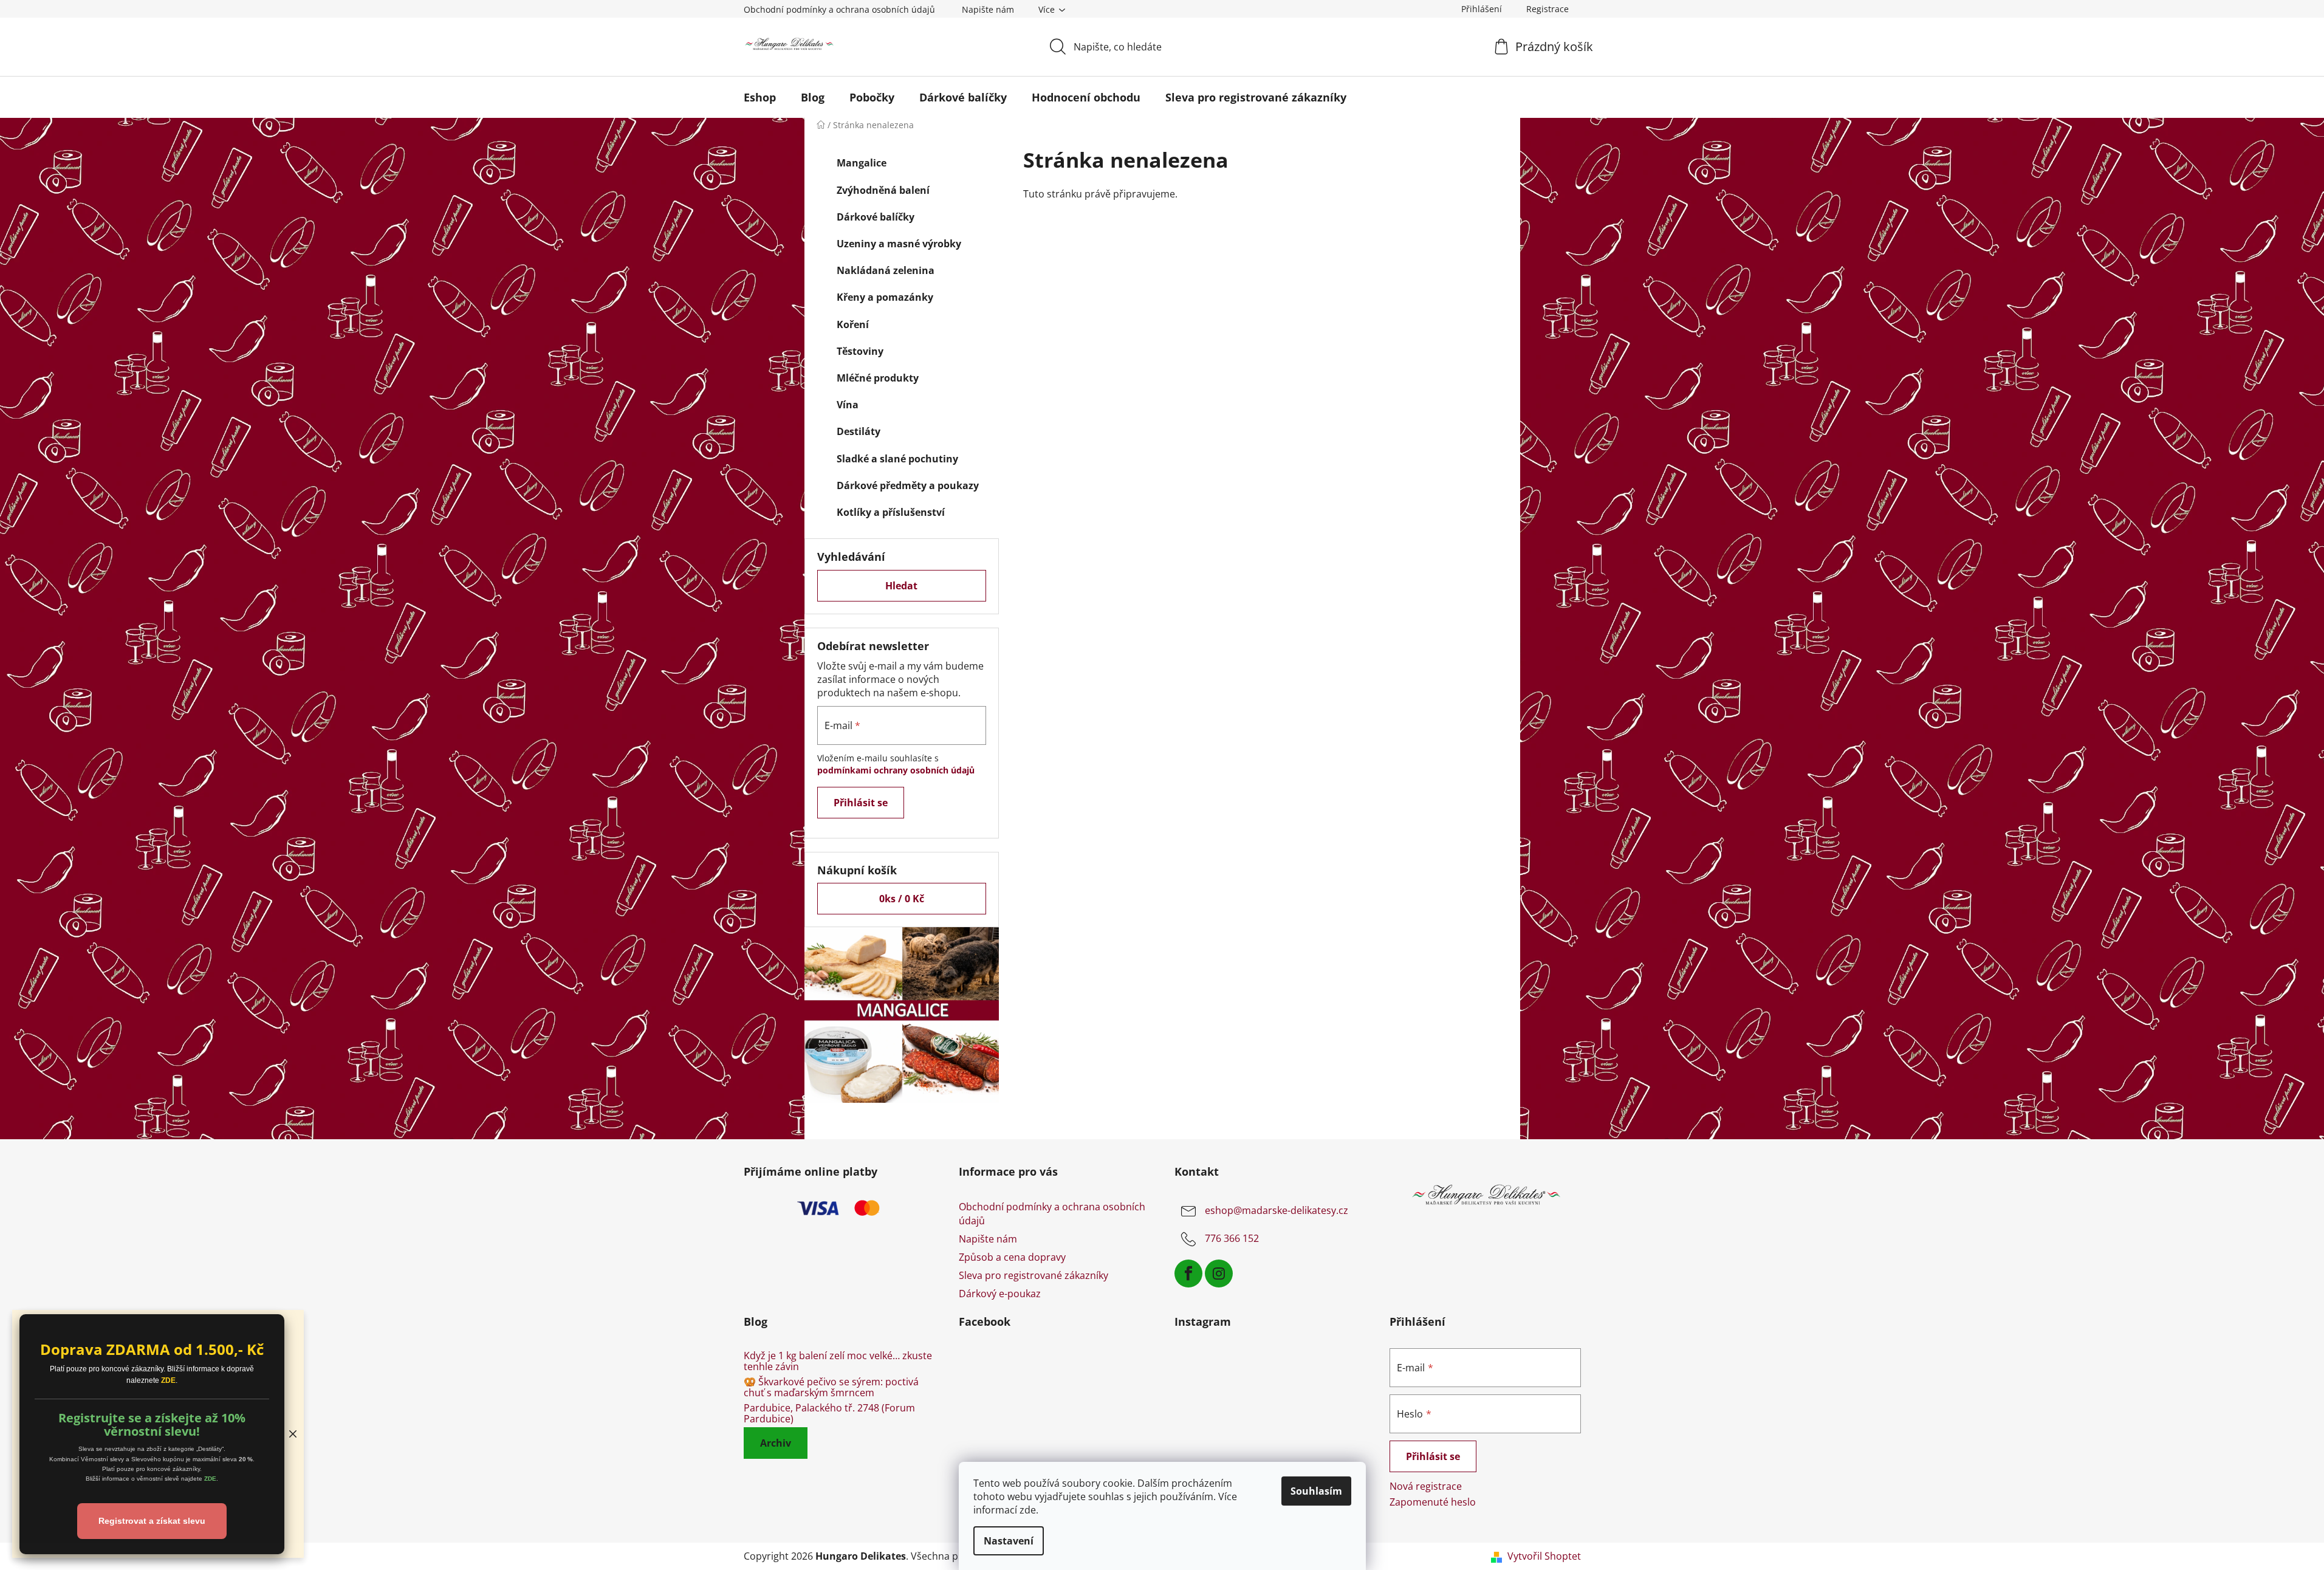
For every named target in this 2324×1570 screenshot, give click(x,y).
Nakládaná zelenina (886, 270)
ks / (902, 899)
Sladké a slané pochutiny (897, 459)
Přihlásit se (861, 803)
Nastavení (1009, 1541)
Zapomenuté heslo (1433, 1502)
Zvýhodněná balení (883, 190)
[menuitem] (760, 97)
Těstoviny (860, 351)
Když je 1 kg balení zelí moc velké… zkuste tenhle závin (838, 1361)
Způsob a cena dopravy (1012, 1257)
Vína (848, 405)
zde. (1029, 1510)
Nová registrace (1426, 1486)
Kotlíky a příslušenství (891, 512)
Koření (853, 324)
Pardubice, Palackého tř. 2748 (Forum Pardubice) (829, 1414)
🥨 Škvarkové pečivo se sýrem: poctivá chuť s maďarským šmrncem (831, 1387)
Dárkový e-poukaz (1000, 1294)
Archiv (776, 1443)
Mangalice (862, 163)
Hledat (901, 586)
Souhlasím (1316, 1491)
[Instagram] (1219, 1273)
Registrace (1548, 9)
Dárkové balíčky (876, 217)
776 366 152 (1232, 1239)
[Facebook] (1188, 1273)
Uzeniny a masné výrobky (899, 244)
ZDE (168, 1380)
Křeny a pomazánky (885, 297)
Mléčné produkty (878, 378)
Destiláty (859, 431)
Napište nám (988, 9)
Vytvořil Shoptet (1544, 1556)
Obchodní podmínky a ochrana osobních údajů (839, 9)
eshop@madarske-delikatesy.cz (1277, 1211)
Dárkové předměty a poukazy (908, 485)
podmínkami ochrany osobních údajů (896, 770)
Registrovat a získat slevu (152, 1521)
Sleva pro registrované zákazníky (1033, 1275)
